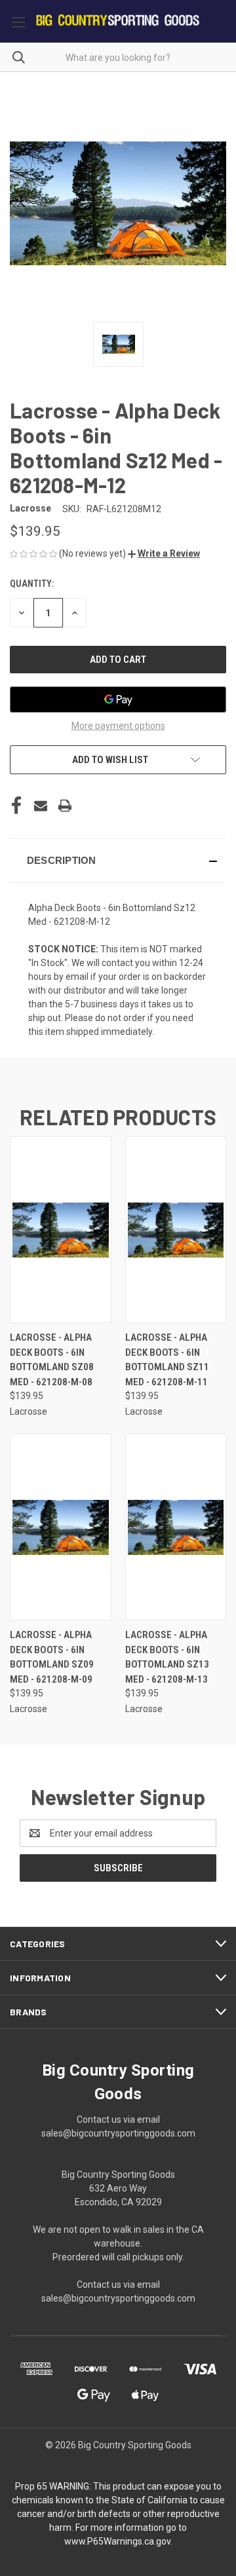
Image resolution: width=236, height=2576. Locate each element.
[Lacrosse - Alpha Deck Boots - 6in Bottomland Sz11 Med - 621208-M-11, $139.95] (176, 1230)
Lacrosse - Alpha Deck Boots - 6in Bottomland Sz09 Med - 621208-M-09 (52, 1657)
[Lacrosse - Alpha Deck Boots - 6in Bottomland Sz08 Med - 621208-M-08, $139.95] (61, 1230)
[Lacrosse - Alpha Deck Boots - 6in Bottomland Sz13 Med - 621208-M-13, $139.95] (176, 1527)
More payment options (118, 726)
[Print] (65, 806)
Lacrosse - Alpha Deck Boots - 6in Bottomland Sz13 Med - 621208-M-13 (167, 1657)
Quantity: (32, 584)
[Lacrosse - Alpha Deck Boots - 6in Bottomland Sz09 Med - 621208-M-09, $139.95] (61, 1527)
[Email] (41, 806)
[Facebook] (16, 806)
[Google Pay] (118, 700)
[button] (164, 553)
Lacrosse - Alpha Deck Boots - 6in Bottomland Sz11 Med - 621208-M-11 (167, 1360)
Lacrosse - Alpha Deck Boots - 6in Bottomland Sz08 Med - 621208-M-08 (52, 1360)
